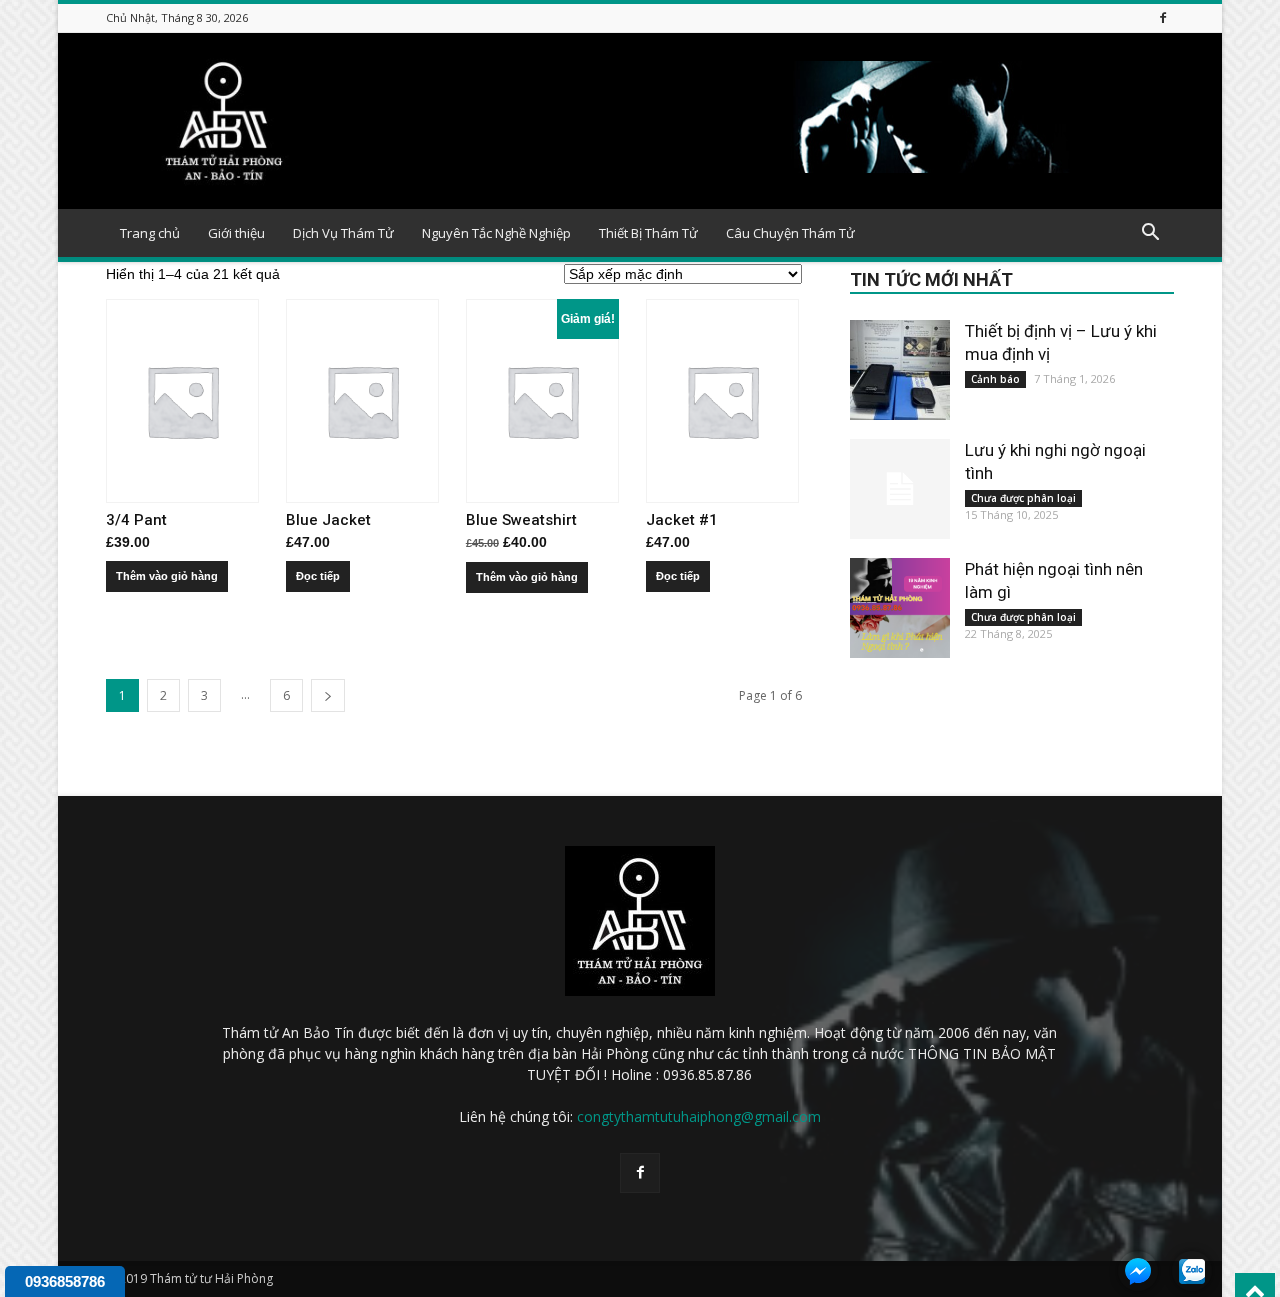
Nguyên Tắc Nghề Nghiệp (496, 233)
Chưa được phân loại (1023, 498)
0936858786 (65, 1281)
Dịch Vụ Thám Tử (343, 233)
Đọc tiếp (318, 576)
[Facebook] (1163, 17)
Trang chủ (150, 233)
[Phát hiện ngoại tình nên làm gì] (900, 608)
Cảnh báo (995, 379)
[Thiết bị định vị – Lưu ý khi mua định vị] (900, 370)
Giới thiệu (236, 233)
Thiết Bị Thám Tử (648, 233)
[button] (1150, 234)
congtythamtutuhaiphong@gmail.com (699, 1116)
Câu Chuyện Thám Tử (790, 233)
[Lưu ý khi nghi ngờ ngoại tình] (900, 489)
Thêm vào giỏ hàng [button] (167, 576)
